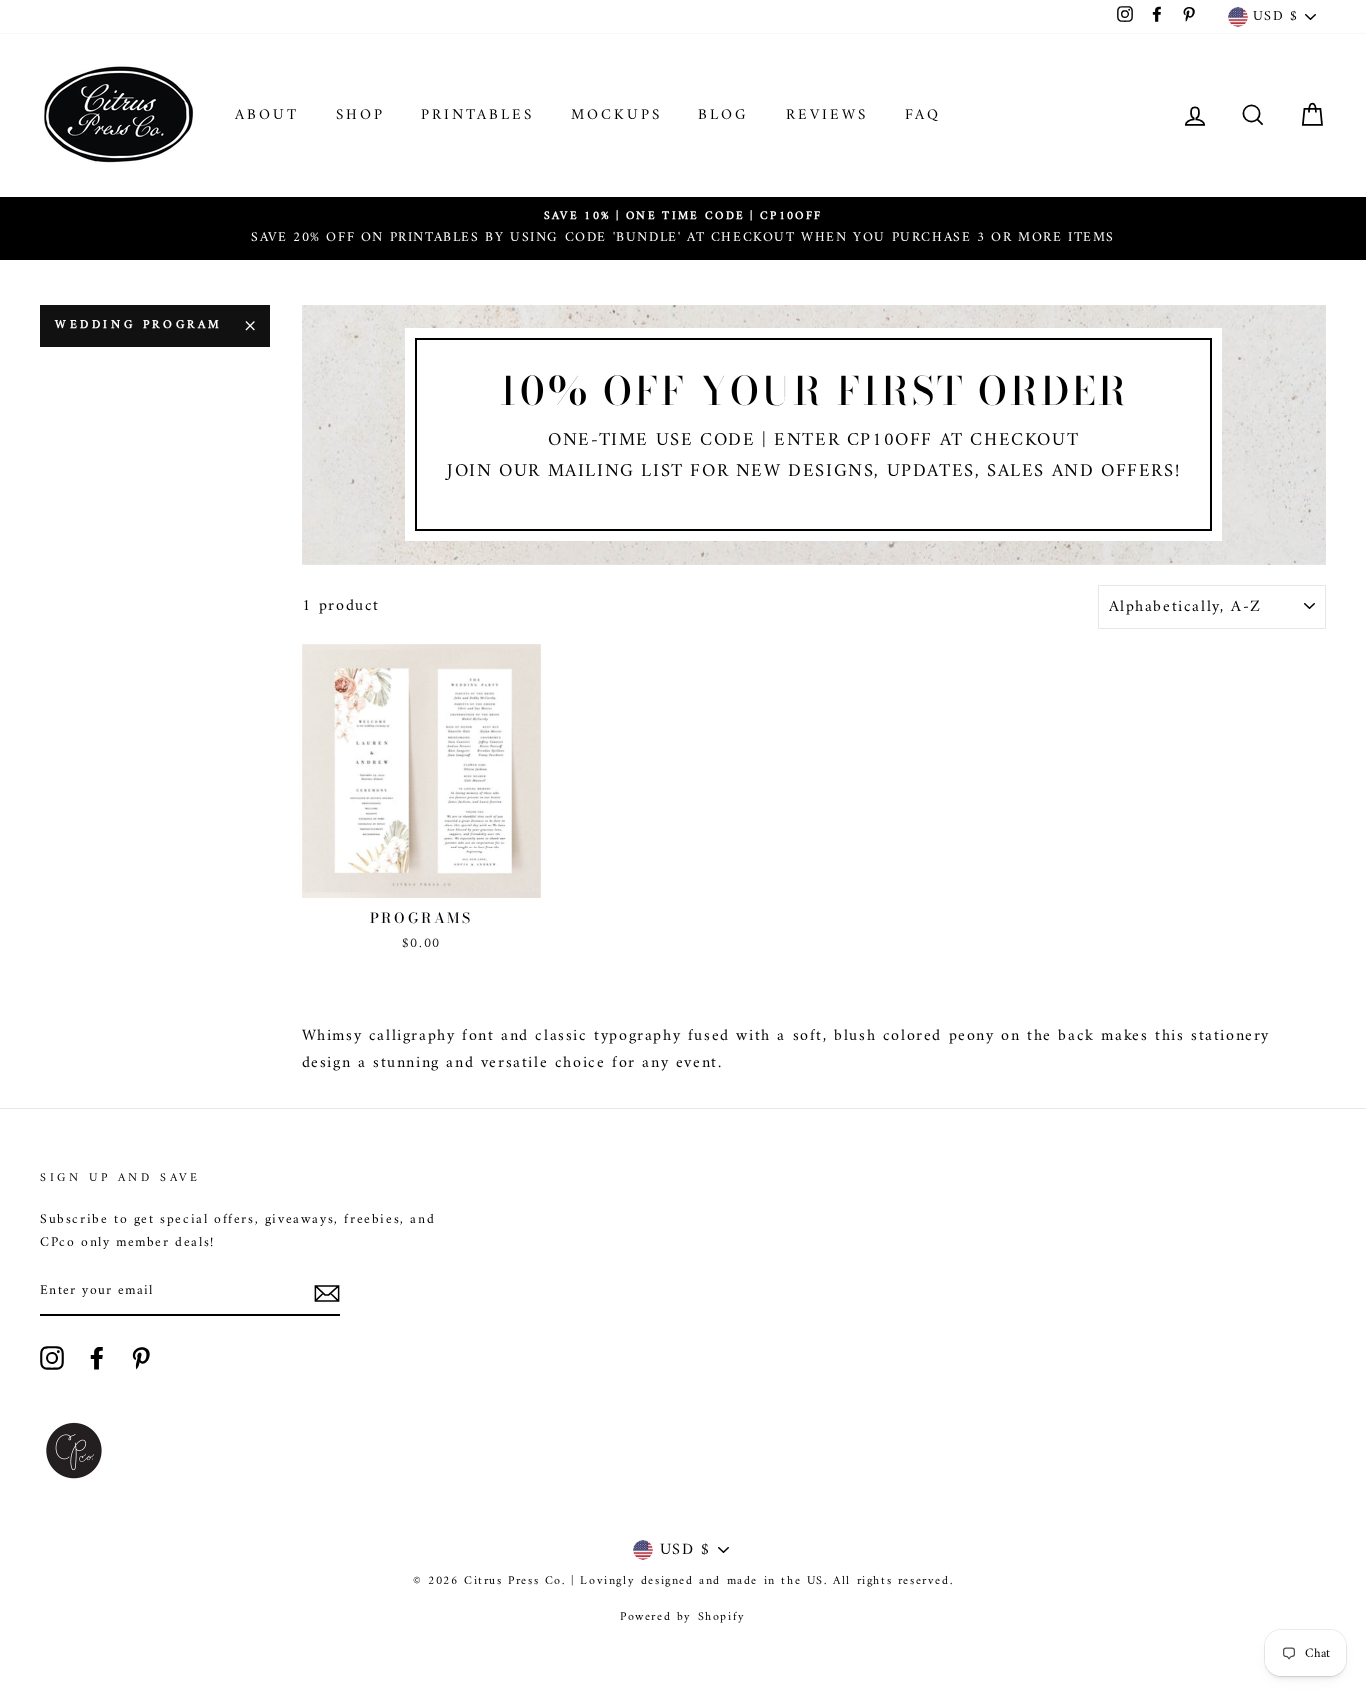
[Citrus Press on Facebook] (97, 1358)
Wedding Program (139, 325)
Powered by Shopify (683, 1617)
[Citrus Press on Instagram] (52, 1358)
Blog (723, 115)
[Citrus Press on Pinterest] (141, 1358)
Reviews (827, 115)
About (267, 115)
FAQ (923, 115)
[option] (683, 228)
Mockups (616, 115)
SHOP (360, 115)
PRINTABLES (477, 115)
